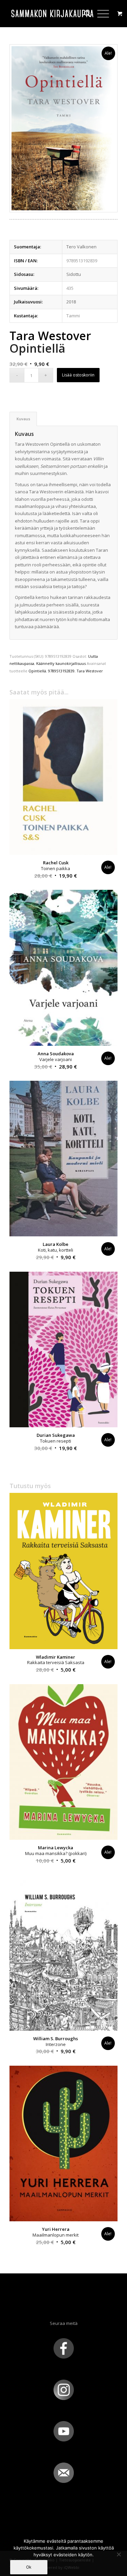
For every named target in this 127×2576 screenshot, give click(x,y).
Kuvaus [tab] (23, 419)
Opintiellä (37, 671)
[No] (119, 2554)
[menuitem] (84, 14)
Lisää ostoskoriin (78, 375)
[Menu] (100, 14)
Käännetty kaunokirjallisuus (61, 663)
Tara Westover (90, 671)
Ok (29, 2567)
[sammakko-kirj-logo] (53, 14)
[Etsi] (84, 14)
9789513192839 (61, 671)
